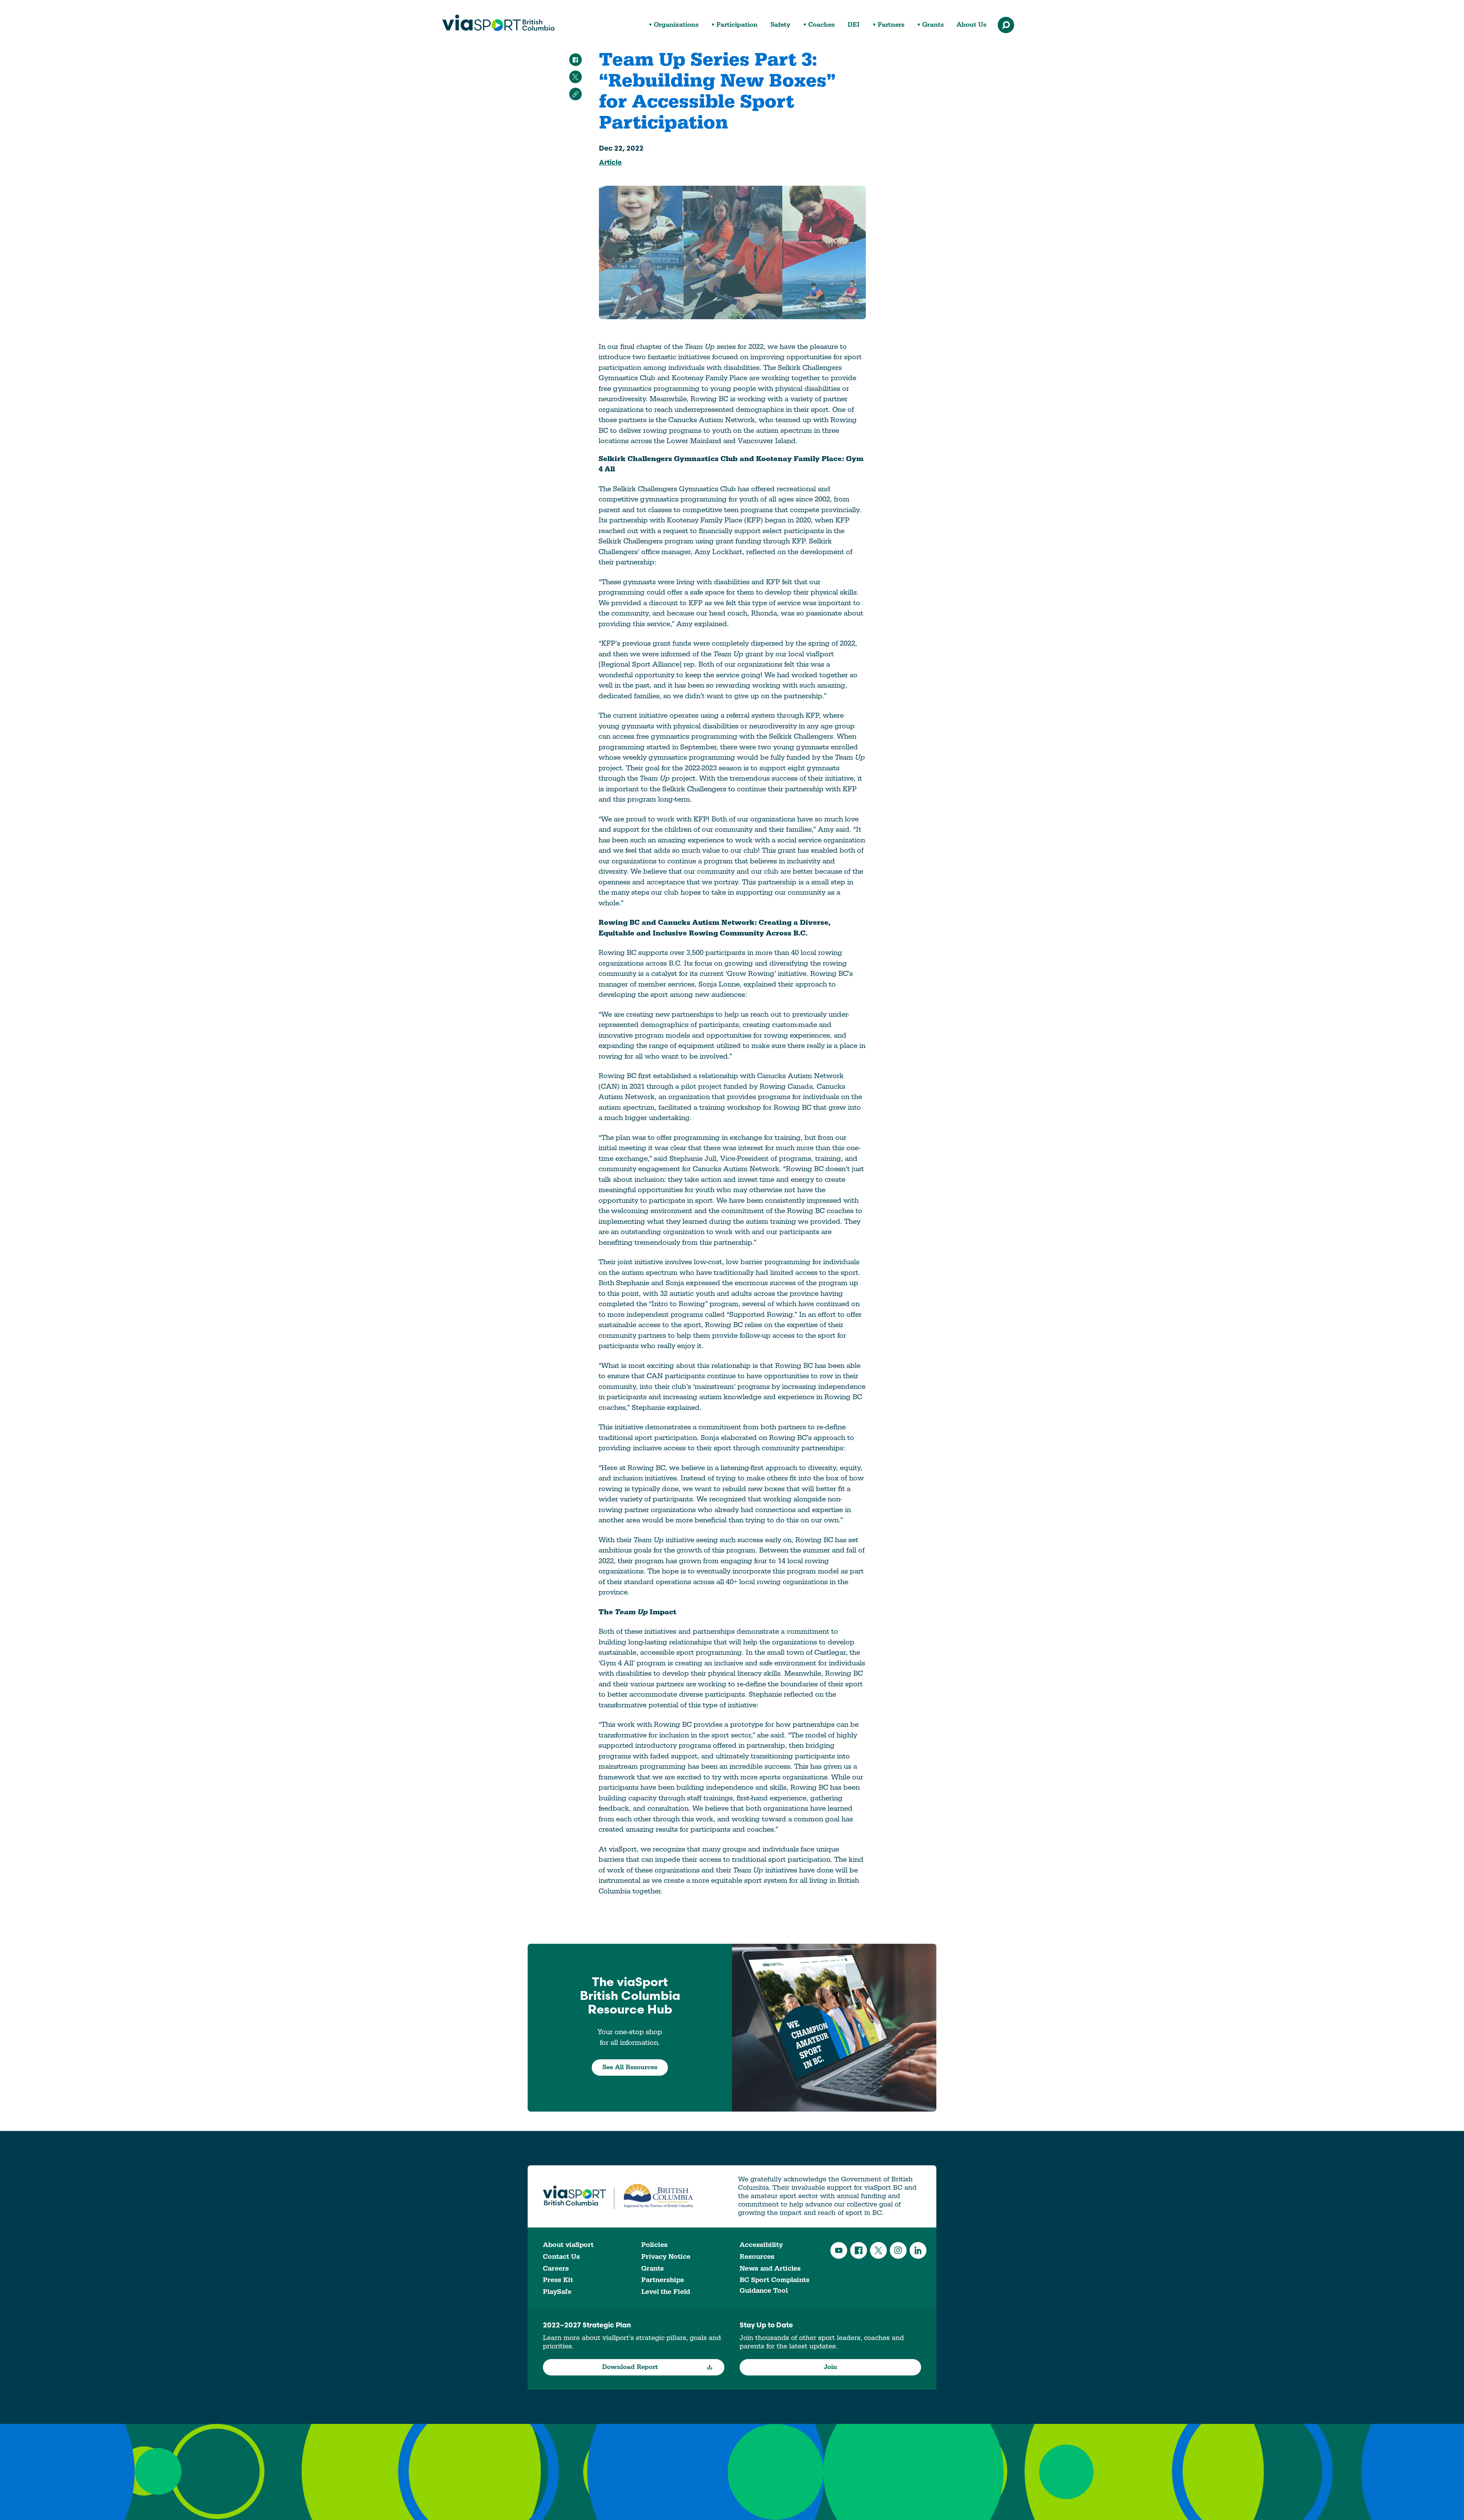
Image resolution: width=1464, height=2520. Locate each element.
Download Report (630, 2367)
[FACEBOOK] (575, 60)
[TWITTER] (575, 77)
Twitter (878, 2250)
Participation (737, 25)
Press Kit (558, 2280)
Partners (891, 25)
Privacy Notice (666, 2257)
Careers (556, 2268)
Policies (654, 2245)
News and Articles (770, 2268)
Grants (933, 25)
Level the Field (666, 2292)
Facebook (859, 2250)
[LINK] (575, 94)
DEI (854, 25)
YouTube (839, 2250)
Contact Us (561, 2257)
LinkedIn (918, 2250)
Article (610, 163)
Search (1006, 25)
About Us (971, 25)
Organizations (676, 25)
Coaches (821, 25)
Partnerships (663, 2280)
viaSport (498, 23)
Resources (757, 2257)
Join (831, 2367)
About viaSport (568, 2245)
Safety (780, 25)
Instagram (898, 2250)
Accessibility (761, 2245)
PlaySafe (557, 2292)
